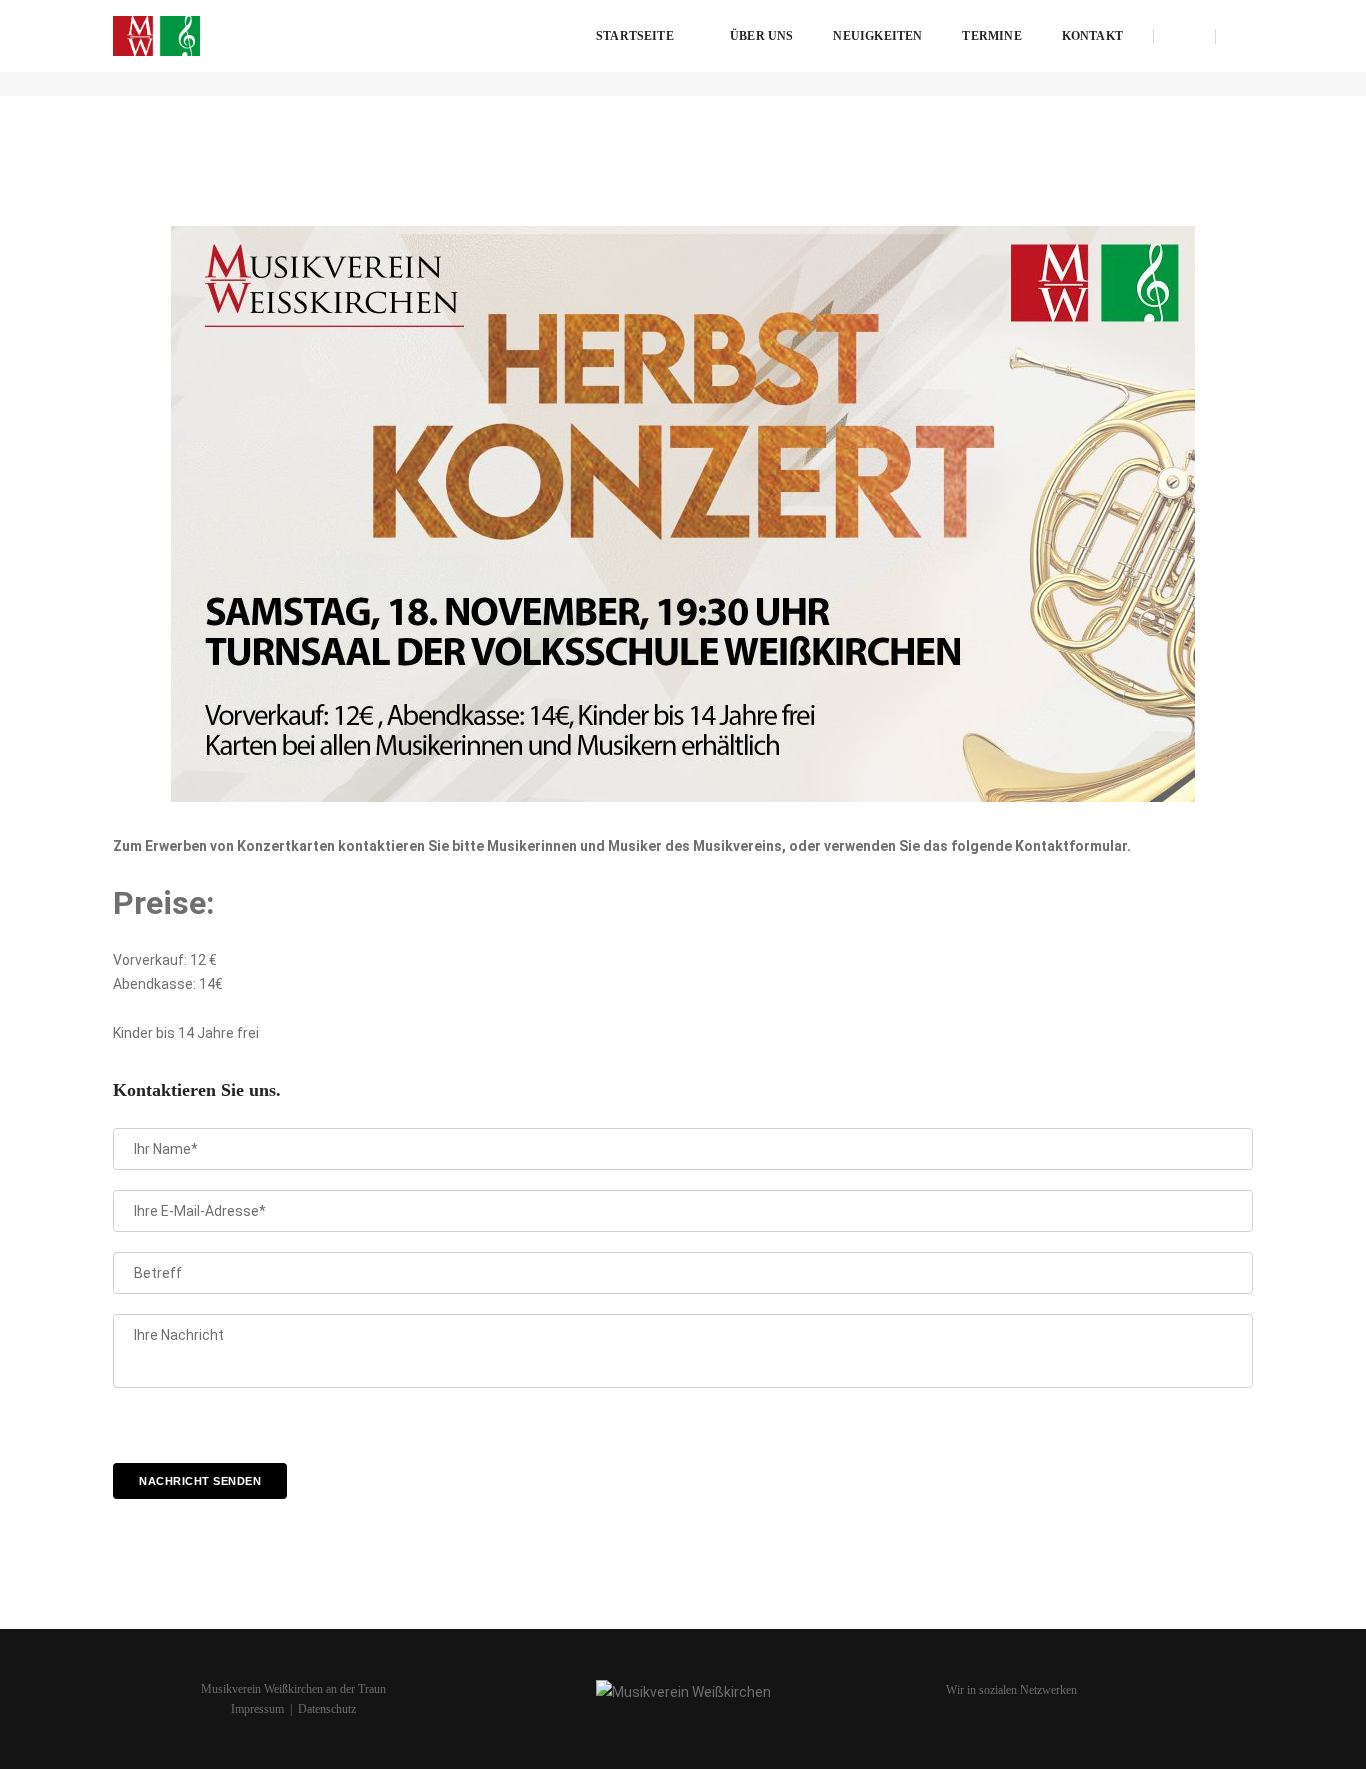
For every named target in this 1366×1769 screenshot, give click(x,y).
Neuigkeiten (877, 36)
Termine (991, 36)
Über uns (761, 36)
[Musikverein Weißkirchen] (156, 35)
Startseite (635, 36)
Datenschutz (327, 1709)
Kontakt (1092, 36)
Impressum (257, 1709)
